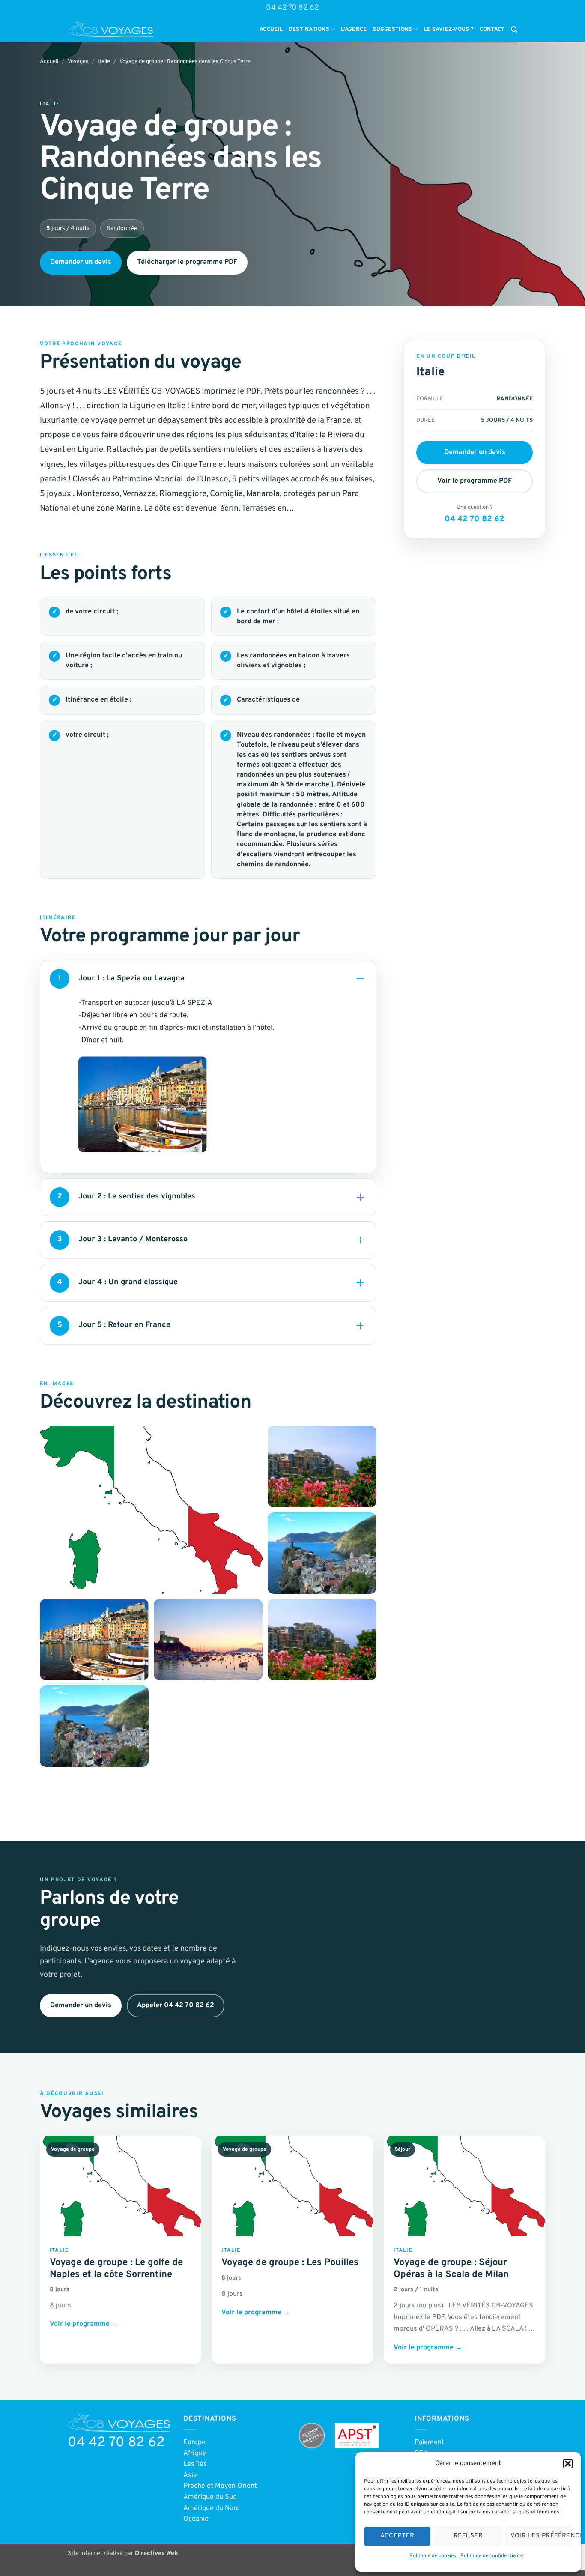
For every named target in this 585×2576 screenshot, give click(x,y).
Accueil (271, 30)
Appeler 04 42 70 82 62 (176, 2005)
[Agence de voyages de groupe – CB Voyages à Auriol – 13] (110, 30)
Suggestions (392, 30)
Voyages (78, 62)
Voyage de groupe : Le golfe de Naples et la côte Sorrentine (116, 2269)
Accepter (397, 2536)
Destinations (309, 30)
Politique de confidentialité (492, 2556)
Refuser (468, 2536)
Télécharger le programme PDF (187, 262)
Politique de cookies (433, 2556)
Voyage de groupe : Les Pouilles (290, 2263)
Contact (492, 30)
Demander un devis (81, 262)
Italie (104, 62)
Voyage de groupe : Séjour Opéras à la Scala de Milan (451, 2269)
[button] (568, 2464)
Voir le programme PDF (475, 481)
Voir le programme (84, 2324)
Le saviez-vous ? (449, 30)
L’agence (354, 30)
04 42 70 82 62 (292, 8)
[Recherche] (514, 30)
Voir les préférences (541, 2536)
